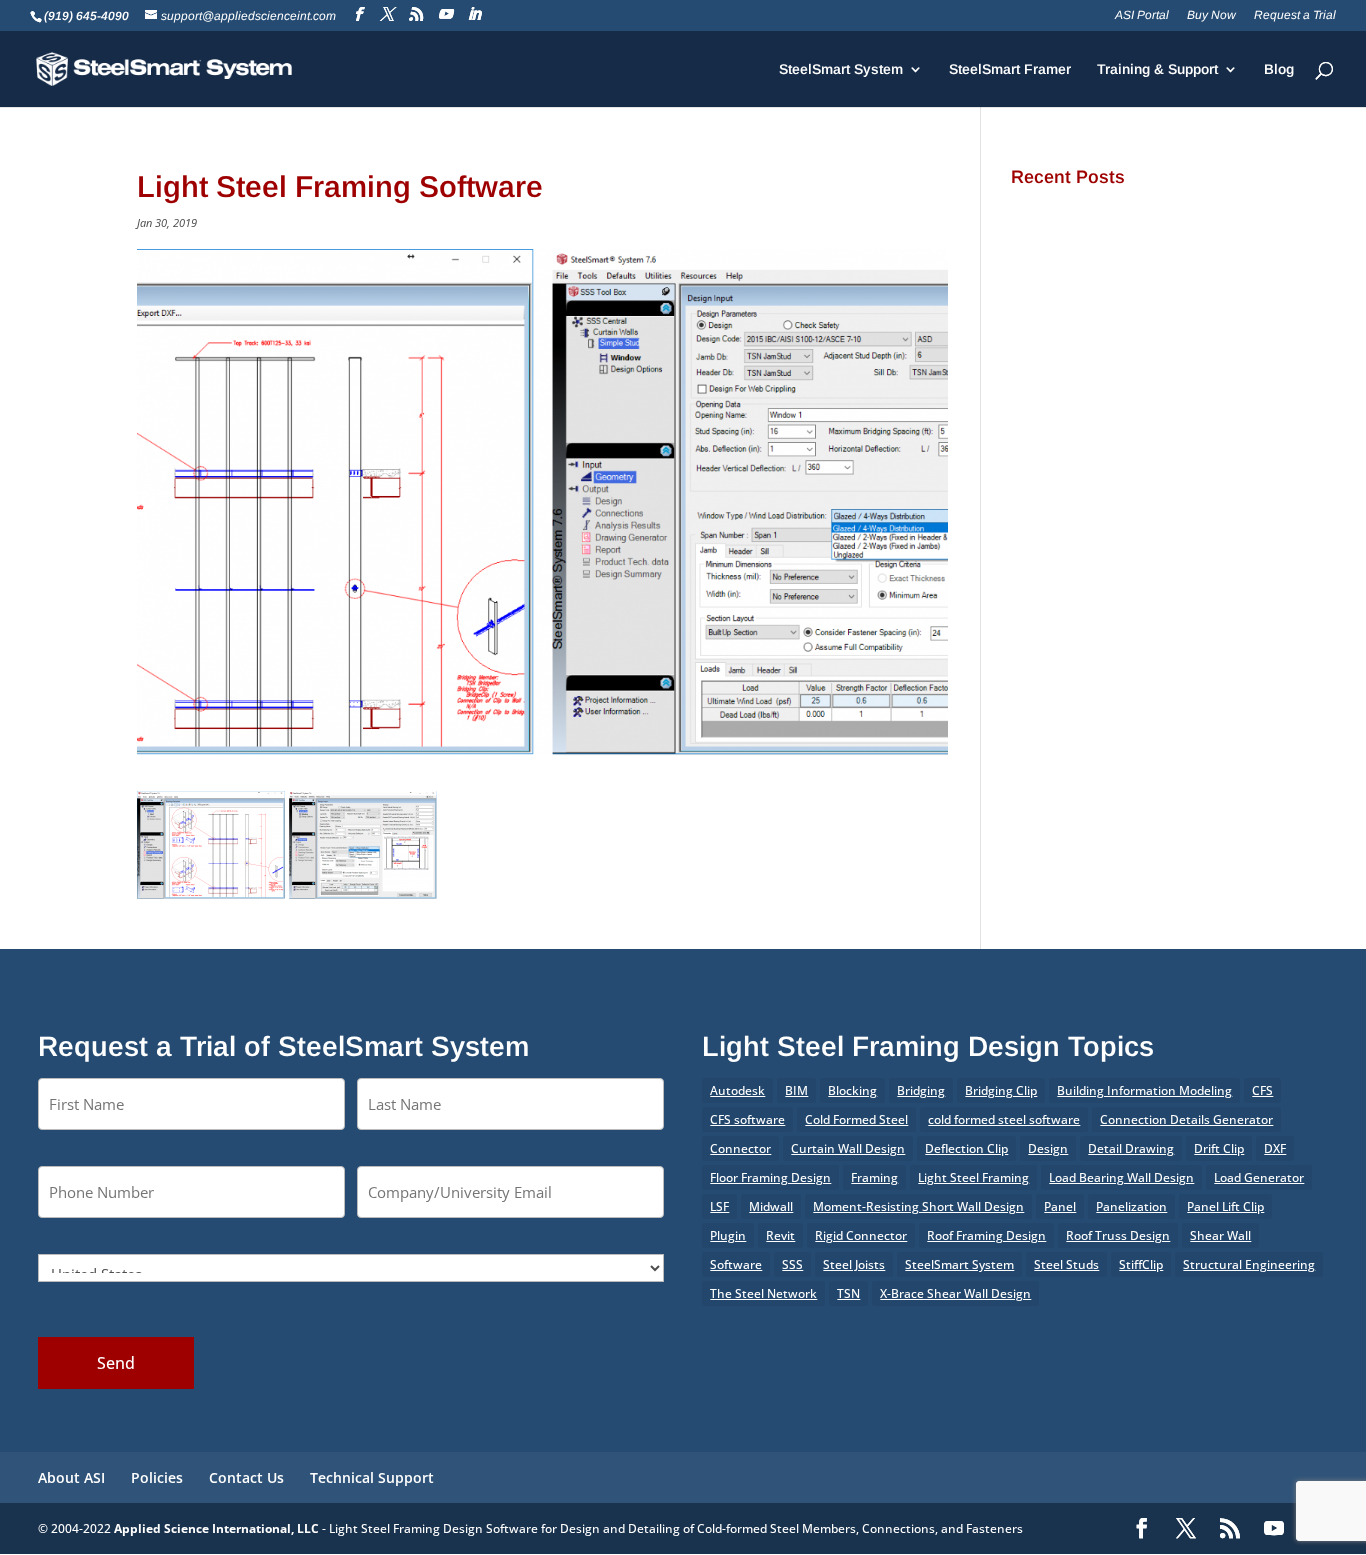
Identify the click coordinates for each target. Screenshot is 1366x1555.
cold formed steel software (1004, 1119)
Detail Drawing (1131, 1148)
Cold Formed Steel (856, 1119)
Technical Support (372, 1477)
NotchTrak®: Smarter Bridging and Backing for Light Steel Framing (1118, 303)
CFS (1262, 1090)
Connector (740, 1148)
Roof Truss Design (1118, 1235)
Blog (1279, 69)
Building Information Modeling (1144, 1090)
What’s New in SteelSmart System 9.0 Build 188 (1109, 508)
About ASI (71, 1477)
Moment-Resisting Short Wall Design (918, 1206)
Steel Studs (1066, 1264)
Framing (874, 1177)
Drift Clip (1219, 1148)
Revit (780, 1235)
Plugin (728, 1235)
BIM (796, 1090)
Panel (1060, 1206)
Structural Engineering (1249, 1264)
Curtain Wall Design (848, 1148)
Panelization (1131, 1206)
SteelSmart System (841, 69)
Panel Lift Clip (1225, 1206)
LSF (719, 1206)
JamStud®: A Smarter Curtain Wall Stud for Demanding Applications (1114, 232)
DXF (1275, 1148)
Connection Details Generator (1186, 1119)
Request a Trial (1295, 15)
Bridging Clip (1001, 1090)
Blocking (852, 1090)
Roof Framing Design (986, 1235)
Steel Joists (854, 1264)
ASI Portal (1142, 15)
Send (116, 1363)
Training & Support (1157, 69)
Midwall (771, 1206)
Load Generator (1259, 1177)
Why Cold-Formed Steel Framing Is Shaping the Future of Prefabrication (1117, 444)
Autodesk (737, 1090)
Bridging (921, 1090)
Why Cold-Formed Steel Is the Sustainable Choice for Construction (1115, 373)
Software (736, 1264)
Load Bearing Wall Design (1121, 1177)
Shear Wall (1220, 1235)
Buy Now (1211, 15)
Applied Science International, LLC (216, 1528)
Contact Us (246, 1477)
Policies (157, 1477)
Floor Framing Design (770, 1177)
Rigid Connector (861, 1235)
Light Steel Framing (973, 1177)
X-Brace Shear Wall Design (955, 1293)
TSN (848, 1293)
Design (1048, 1148)
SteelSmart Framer (1010, 69)
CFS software (747, 1119)
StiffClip (1141, 1264)
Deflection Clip (966, 1148)
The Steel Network (763, 1293)
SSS (792, 1264)
